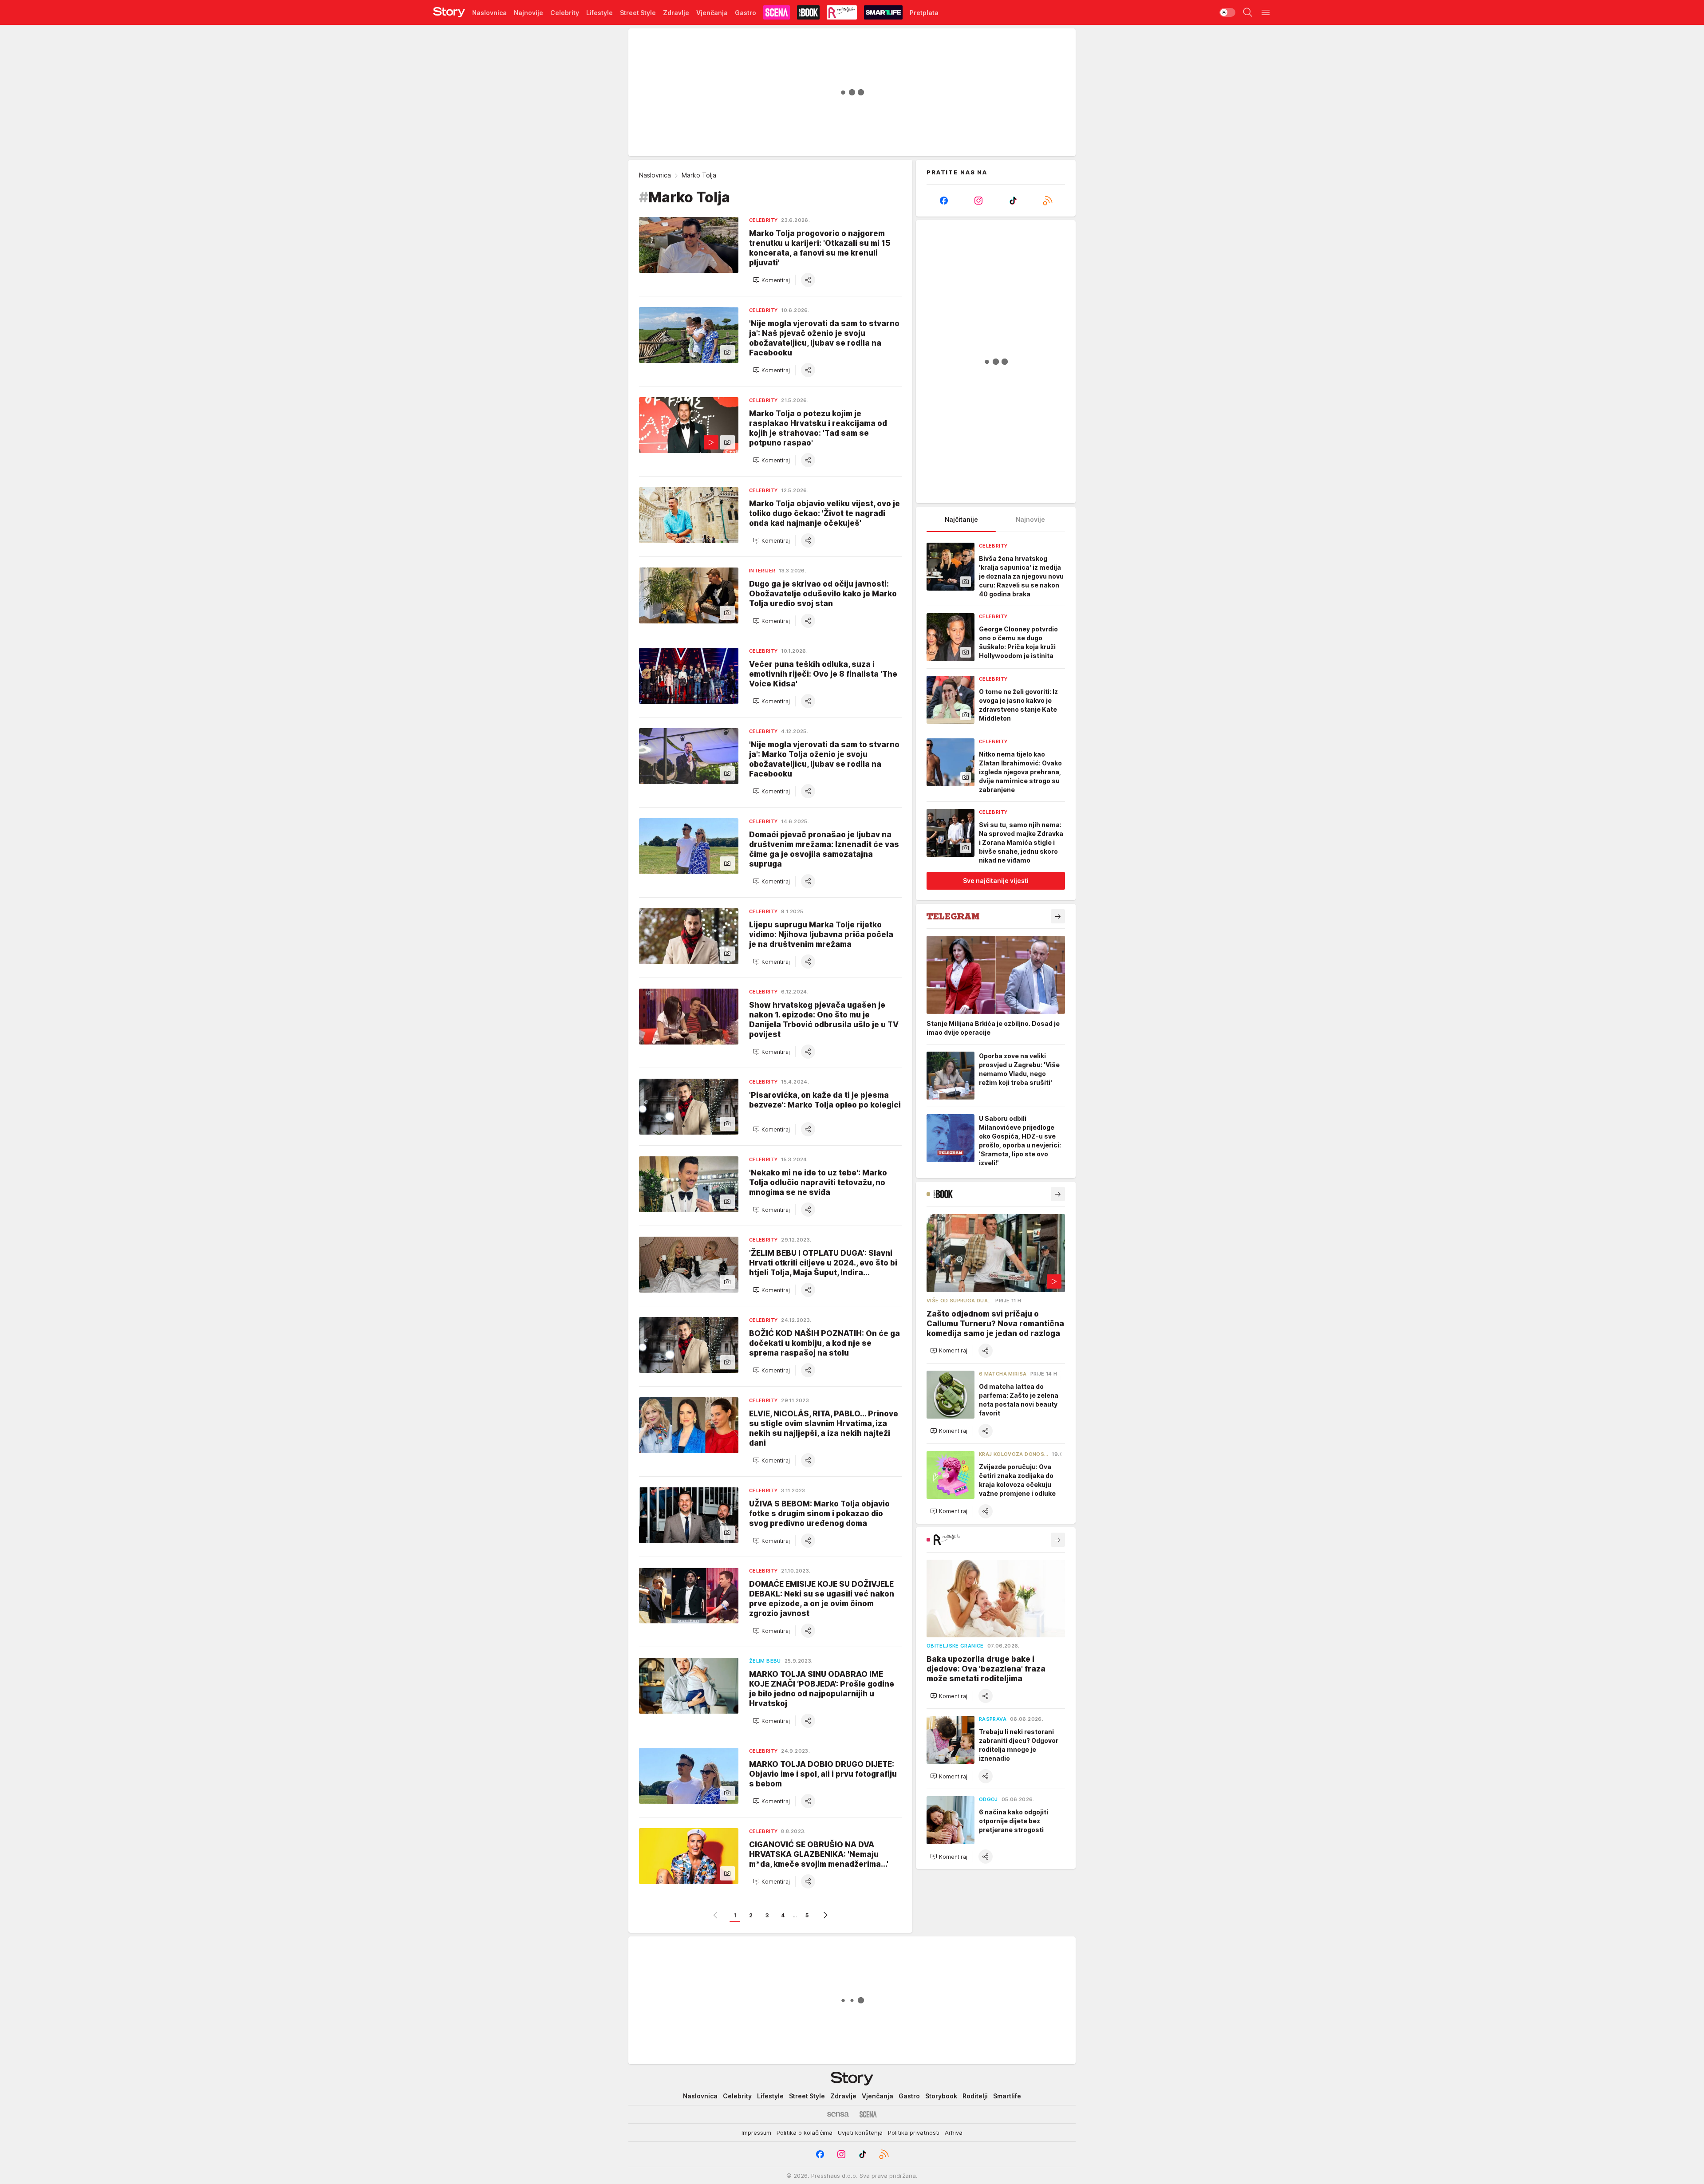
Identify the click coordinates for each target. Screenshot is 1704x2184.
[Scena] (868, 2114)
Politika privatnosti (914, 2133)
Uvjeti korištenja (860, 2133)
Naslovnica (655, 175)
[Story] (449, 12)
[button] (771, 280)
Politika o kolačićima (805, 2133)
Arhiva (954, 2133)
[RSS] (1048, 201)
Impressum (756, 2133)
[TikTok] (1013, 201)
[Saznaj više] (1058, 916)
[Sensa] (838, 2114)
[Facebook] (944, 201)
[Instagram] (978, 201)
